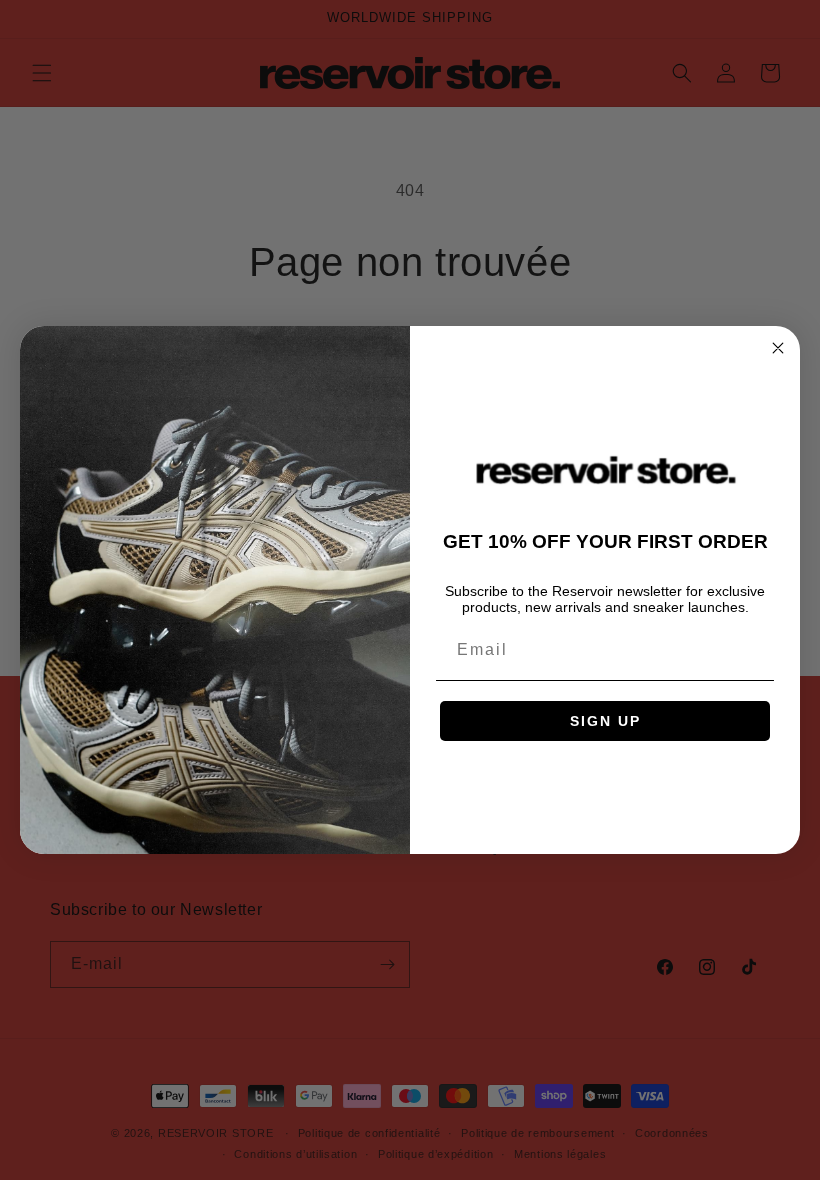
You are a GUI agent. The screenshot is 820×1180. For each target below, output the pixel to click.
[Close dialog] (778, 348)
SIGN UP (605, 721)
